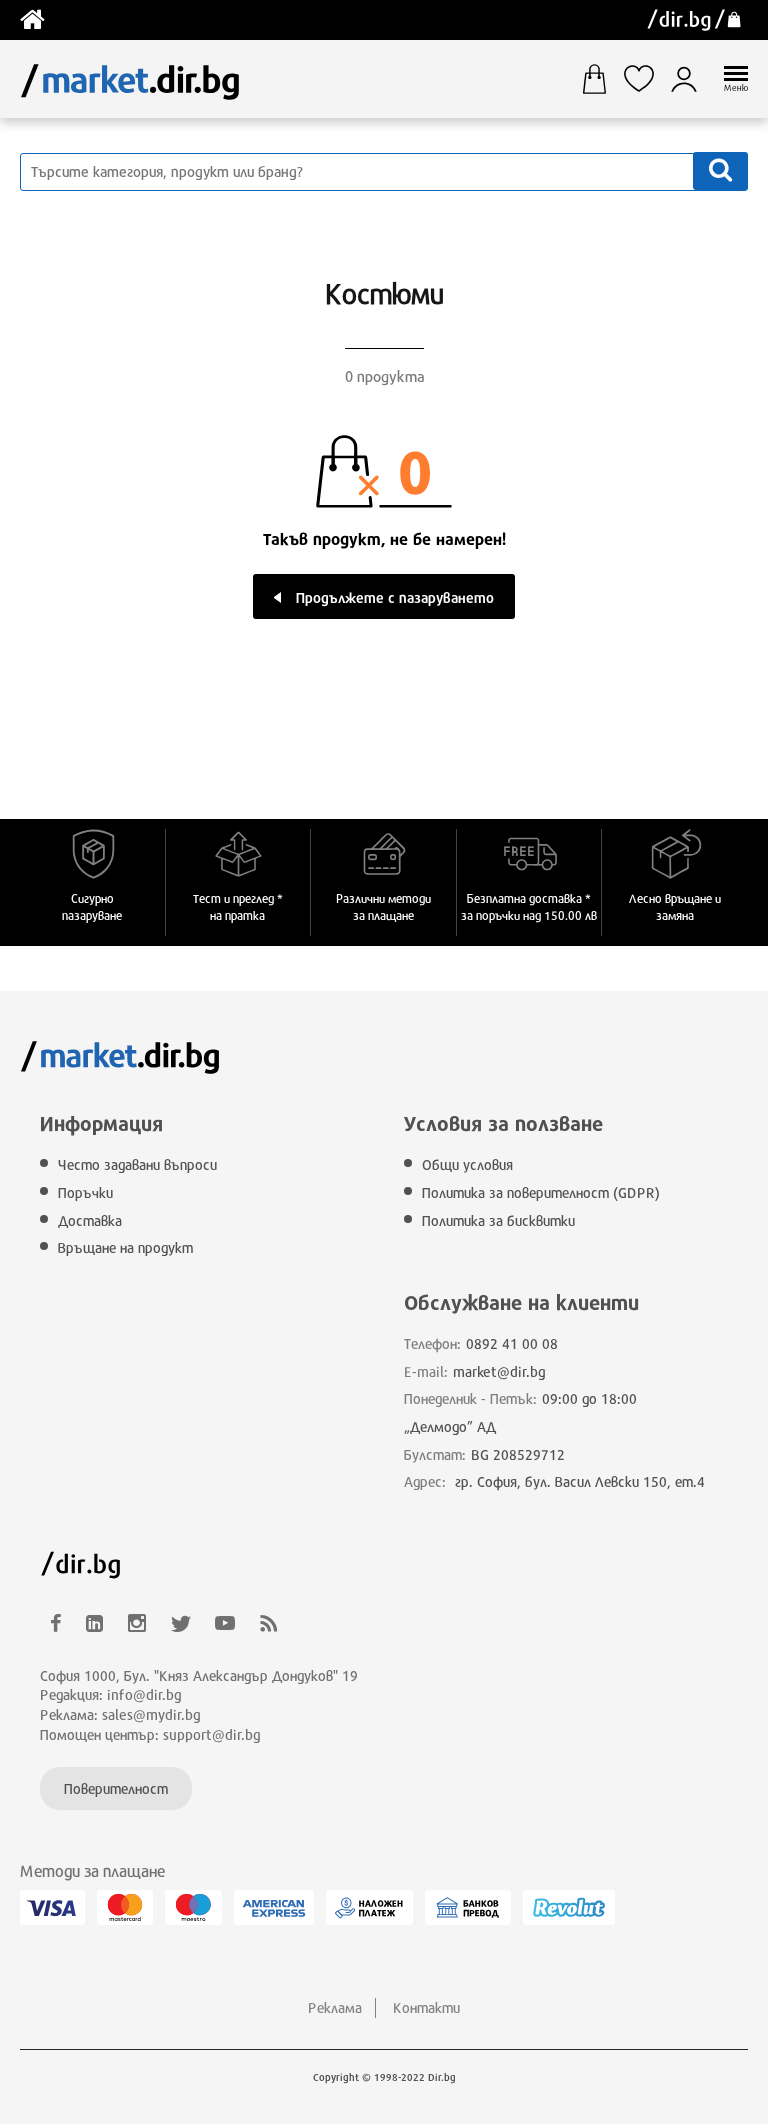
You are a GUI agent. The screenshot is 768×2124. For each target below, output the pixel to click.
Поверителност (116, 1788)
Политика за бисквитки (498, 1220)
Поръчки (85, 1192)
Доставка (90, 1220)
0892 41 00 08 (512, 1343)
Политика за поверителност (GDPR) (541, 1192)
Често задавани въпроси (137, 1164)
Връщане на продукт (125, 1247)
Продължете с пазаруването (395, 597)
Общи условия (467, 1164)
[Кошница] (601, 79)
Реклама (335, 2007)
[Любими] (646, 79)
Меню (736, 87)
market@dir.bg (499, 1371)
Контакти (426, 2007)
